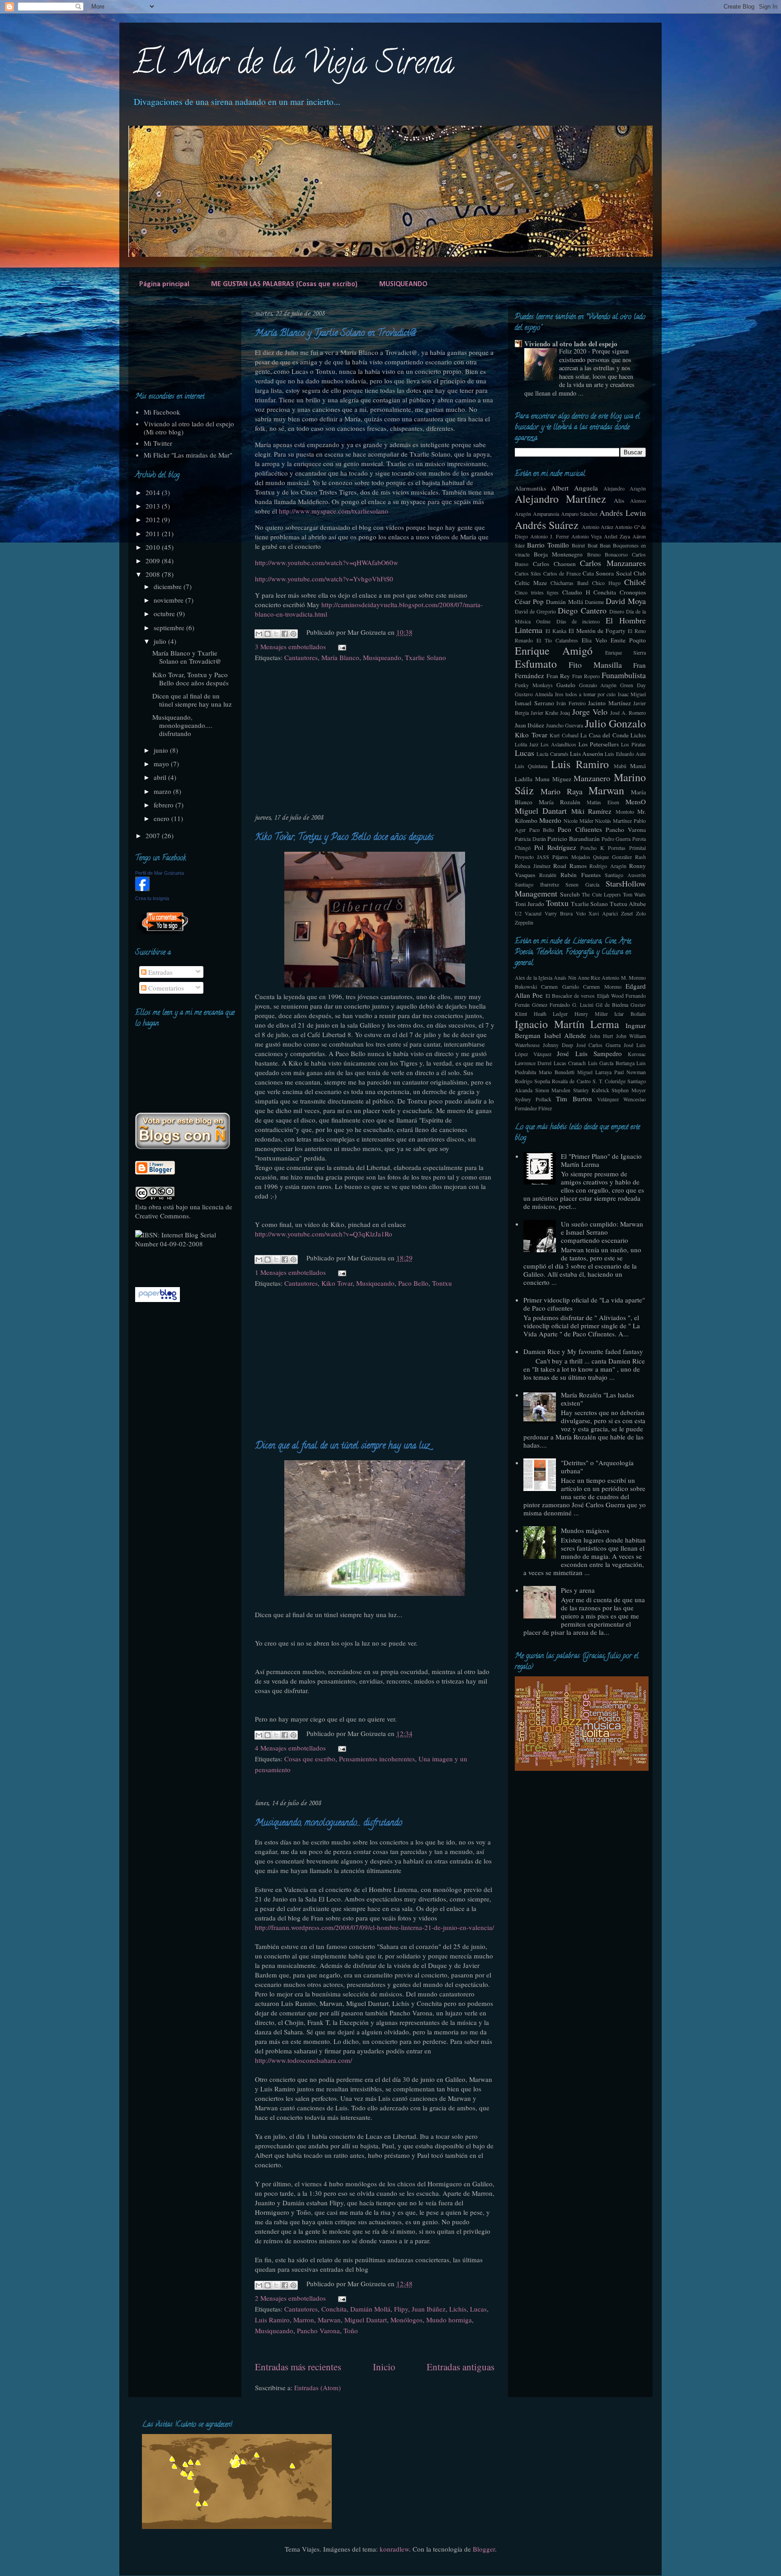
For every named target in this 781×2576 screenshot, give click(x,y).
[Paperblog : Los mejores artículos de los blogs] (158, 1299)
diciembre (169, 586)
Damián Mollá (370, 2309)
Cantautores (301, 657)
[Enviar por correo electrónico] (259, 634)
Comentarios (165, 988)
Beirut (578, 545)
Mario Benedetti (557, 1072)
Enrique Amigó (554, 651)
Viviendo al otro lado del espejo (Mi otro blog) (189, 428)
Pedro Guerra (616, 839)
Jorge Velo (590, 712)
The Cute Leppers (601, 894)
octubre (165, 613)
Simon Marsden (553, 1090)
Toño (351, 2331)
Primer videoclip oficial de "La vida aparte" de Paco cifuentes (584, 1304)
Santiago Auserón (625, 875)
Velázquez (608, 1099)
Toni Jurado (529, 904)
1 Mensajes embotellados (290, 1272)
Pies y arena (578, 1590)
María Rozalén (560, 802)
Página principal (164, 284)
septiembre (170, 627)
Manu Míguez (553, 779)
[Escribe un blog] (268, 634)
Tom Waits (634, 894)
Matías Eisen (603, 802)
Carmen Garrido (560, 986)
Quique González (612, 857)
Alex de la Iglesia (534, 977)
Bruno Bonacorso (607, 554)
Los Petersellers (599, 744)
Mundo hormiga (449, 2320)
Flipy (401, 2309)
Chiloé (635, 582)
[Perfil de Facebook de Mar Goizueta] (142, 888)
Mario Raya (562, 791)
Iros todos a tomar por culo (586, 694)
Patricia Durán (530, 839)
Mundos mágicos (585, 1530)
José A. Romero (628, 712)
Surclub (570, 894)
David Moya (626, 601)
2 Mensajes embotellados (290, 2298)
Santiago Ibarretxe (537, 884)
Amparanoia (546, 514)
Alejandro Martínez (560, 499)
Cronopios (633, 592)
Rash (640, 857)
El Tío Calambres (557, 640)
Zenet (627, 913)
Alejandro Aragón (625, 488)
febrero (165, 805)
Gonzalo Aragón (598, 685)
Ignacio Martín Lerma (567, 1024)
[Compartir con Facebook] (285, 634)
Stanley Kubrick (591, 1090)
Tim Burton (574, 1099)
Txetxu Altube (628, 904)
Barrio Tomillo (548, 545)
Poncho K (592, 848)
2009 (154, 561)
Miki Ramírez (591, 811)
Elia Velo (594, 640)
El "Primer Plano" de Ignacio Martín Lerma (601, 1160)
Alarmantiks (530, 488)
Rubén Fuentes (580, 875)
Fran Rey (558, 676)
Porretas (617, 848)
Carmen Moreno (602, 986)
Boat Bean (599, 545)
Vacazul (533, 913)
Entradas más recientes (298, 2367)
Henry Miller (591, 1014)
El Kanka (556, 631)
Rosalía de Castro (571, 1081)
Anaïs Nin (565, 977)
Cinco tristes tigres (537, 592)
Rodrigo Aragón (608, 866)
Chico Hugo (606, 583)
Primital (638, 848)
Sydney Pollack (533, 1099)
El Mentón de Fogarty (597, 631)
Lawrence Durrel (533, 1063)
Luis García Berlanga (611, 1063)
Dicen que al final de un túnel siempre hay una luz (342, 1446)
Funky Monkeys (534, 685)
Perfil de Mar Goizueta (160, 873)
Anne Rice (589, 977)
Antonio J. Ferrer (550, 536)
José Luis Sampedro (589, 1053)
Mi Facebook (162, 412)
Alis (619, 500)
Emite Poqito (628, 640)
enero (162, 818)
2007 (154, 835)
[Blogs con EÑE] (183, 1146)
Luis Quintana (531, 766)
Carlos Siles (528, 573)
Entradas (160, 972)
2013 (154, 506)
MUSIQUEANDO (403, 284)
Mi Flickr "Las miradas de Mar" (188, 455)
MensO (636, 802)
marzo (163, 791)
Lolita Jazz (527, 744)
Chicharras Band (569, 583)
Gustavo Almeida (534, 694)
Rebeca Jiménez (533, 866)
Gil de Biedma (612, 1005)
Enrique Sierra (626, 652)
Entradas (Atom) (318, 2387)
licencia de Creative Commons (184, 1211)
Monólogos (407, 2320)
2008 (154, 574)
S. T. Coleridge (609, 1081)
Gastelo (566, 685)
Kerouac (637, 1054)
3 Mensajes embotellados (290, 646)
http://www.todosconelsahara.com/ (303, 2060)
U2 (518, 913)
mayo (162, 764)
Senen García (582, 884)
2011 (154, 533)
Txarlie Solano (426, 657)
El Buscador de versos (570, 995)
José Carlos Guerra (599, 1045)
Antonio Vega (587, 536)
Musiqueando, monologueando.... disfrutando (329, 1823)
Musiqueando (382, 657)
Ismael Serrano (534, 703)
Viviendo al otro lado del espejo (571, 344)
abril (161, 777)
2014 (154, 492)
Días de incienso (578, 621)
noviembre (169, 600)
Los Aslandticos (558, 744)
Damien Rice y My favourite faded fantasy (583, 1351)
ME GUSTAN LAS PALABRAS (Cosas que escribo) (284, 284)
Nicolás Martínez (613, 821)
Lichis (458, 2309)
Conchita (334, 2309)
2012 (154, 519)
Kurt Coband (564, 735)
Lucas (478, 2309)
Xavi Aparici (603, 913)
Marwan (329, 2320)
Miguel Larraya (594, 1072)
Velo (581, 913)
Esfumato (536, 664)
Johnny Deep (558, 1045)
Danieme (594, 602)
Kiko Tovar (337, 1283)
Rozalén (548, 875)
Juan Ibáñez (429, 2309)
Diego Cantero (582, 610)
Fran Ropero (586, 676)
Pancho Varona (318, 2331)
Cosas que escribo (310, 1759)
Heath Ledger (551, 1014)
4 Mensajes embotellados (290, 1748)
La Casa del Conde (605, 735)
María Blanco (340, 657)
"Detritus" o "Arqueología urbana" (597, 1467)
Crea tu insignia (152, 898)
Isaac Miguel (632, 694)
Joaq (565, 712)
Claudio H (576, 592)
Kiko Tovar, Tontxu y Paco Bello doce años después (344, 838)
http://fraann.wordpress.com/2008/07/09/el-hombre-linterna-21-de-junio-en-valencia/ (374, 1927)
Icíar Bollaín (630, 1014)
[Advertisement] (375, 744)
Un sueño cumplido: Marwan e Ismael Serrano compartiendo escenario (602, 1232)
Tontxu (442, 1283)
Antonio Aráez (598, 527)
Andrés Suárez (547, 525)
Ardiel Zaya (617, 536)
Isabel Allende (565, 1035)
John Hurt (602, 1036)
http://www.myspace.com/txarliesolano (334, 511)
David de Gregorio (535, 611)
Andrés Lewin (623, 513)
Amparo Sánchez (579, 514)
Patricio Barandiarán (574, 839)
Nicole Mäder (579, 821)
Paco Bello (413, 1283)
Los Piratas (633, 744)
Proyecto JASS (532, 857)
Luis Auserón (587, 754)
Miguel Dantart (366, 2320)
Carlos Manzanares (613, 563)
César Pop (529, 601)
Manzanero (592, 778)
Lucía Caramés (552, 754)
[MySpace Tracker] (163, 1263)
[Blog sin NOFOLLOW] (162, 933)
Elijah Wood (610, 995)
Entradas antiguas (461, 2367)
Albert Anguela (574, 488)
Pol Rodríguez (555, 847)
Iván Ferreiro (571, 703)
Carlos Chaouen (554, 564)
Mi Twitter (158, 443)
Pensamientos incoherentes (377, 1759)
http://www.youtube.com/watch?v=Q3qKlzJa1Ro (324, 1234)
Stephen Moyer (629, 1090)
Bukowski (526, 986)
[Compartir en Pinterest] (293, 634)
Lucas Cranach (570, 1063)
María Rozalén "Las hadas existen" (598, 1399)
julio (161, 641)
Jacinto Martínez (609, 703)
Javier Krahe (544, 712)
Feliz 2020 (574, 351)
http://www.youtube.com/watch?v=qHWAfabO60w (327, 562)
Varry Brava (559, 913)
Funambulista (624, 675)
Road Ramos (570, 866)
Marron (304, 2320)
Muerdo (550, 820)
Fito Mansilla (595, 665)
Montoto (625, 811)
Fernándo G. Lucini (572, 1005)
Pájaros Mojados (571, 857)
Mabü (620, 766)
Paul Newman (630, 1072)
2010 (154, 547)
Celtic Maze (531, 583)
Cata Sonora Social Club (614, 573)
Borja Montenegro (558, 554)
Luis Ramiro (272, 2320)
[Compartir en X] (276, 634)
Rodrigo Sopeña (532, 1081)
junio (162, 750)
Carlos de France (562, 573)
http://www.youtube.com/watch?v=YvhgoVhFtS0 (324, 579)
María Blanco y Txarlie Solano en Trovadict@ (335, 334)
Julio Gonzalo (615, 723)
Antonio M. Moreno (624, 977)
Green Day (633, 685)
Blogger (484, 2549)
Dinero (617, 611)
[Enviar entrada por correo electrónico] (340, 646)
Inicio (384, 2367)
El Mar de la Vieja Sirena (293, 66)
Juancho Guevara (565, 725)
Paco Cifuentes (580, 829)
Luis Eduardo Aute (625, 754)
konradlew (394, 2549)
